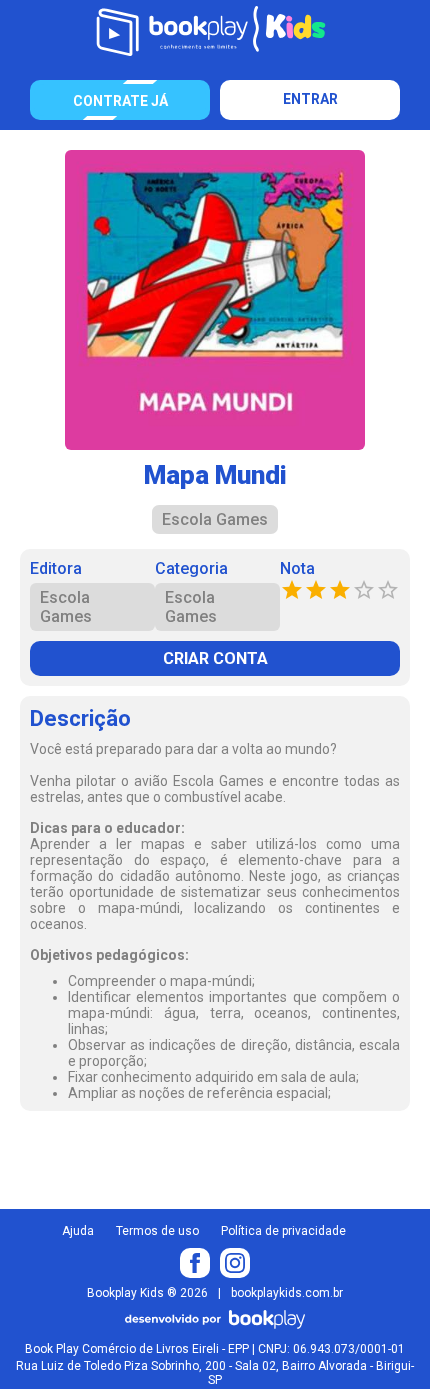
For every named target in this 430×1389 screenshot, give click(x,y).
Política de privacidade (283, 1231)
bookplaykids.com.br (287, 1293)
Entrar (310, 99)
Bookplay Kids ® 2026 (147, 1293)
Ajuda (78, 1231)
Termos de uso (157, 1231)
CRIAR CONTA (215, 658)
